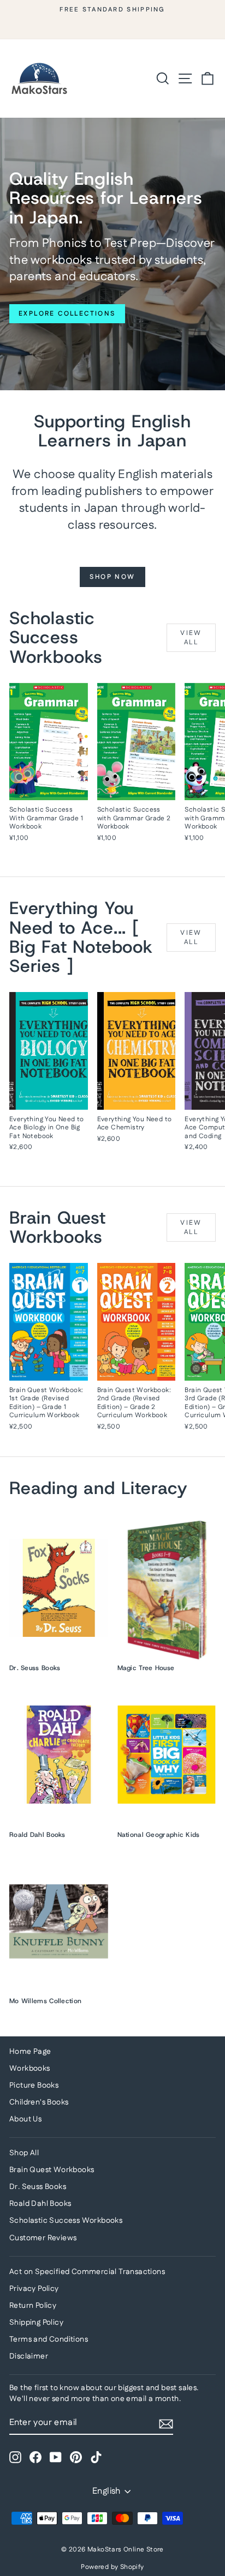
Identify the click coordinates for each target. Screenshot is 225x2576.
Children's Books (39, 2102)
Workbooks (30, 2069)
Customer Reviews (43, 2238)
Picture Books (34, 2085)
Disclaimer (29, 2356)
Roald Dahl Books (40, 2204)
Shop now (112, 577)
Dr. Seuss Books (38, 2187)
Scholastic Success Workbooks (66, 2221)
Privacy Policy (34, 2289)
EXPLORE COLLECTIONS (67, 314)
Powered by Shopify (112, 2567)
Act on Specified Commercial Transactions (87, 2272)
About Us (25, 2119)
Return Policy (33, 2306)
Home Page (30, 2052)
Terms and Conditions (49, 2339)
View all (191, 638)
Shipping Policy (36, 2323)
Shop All (24, 2153)
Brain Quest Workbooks (52, 2170)
